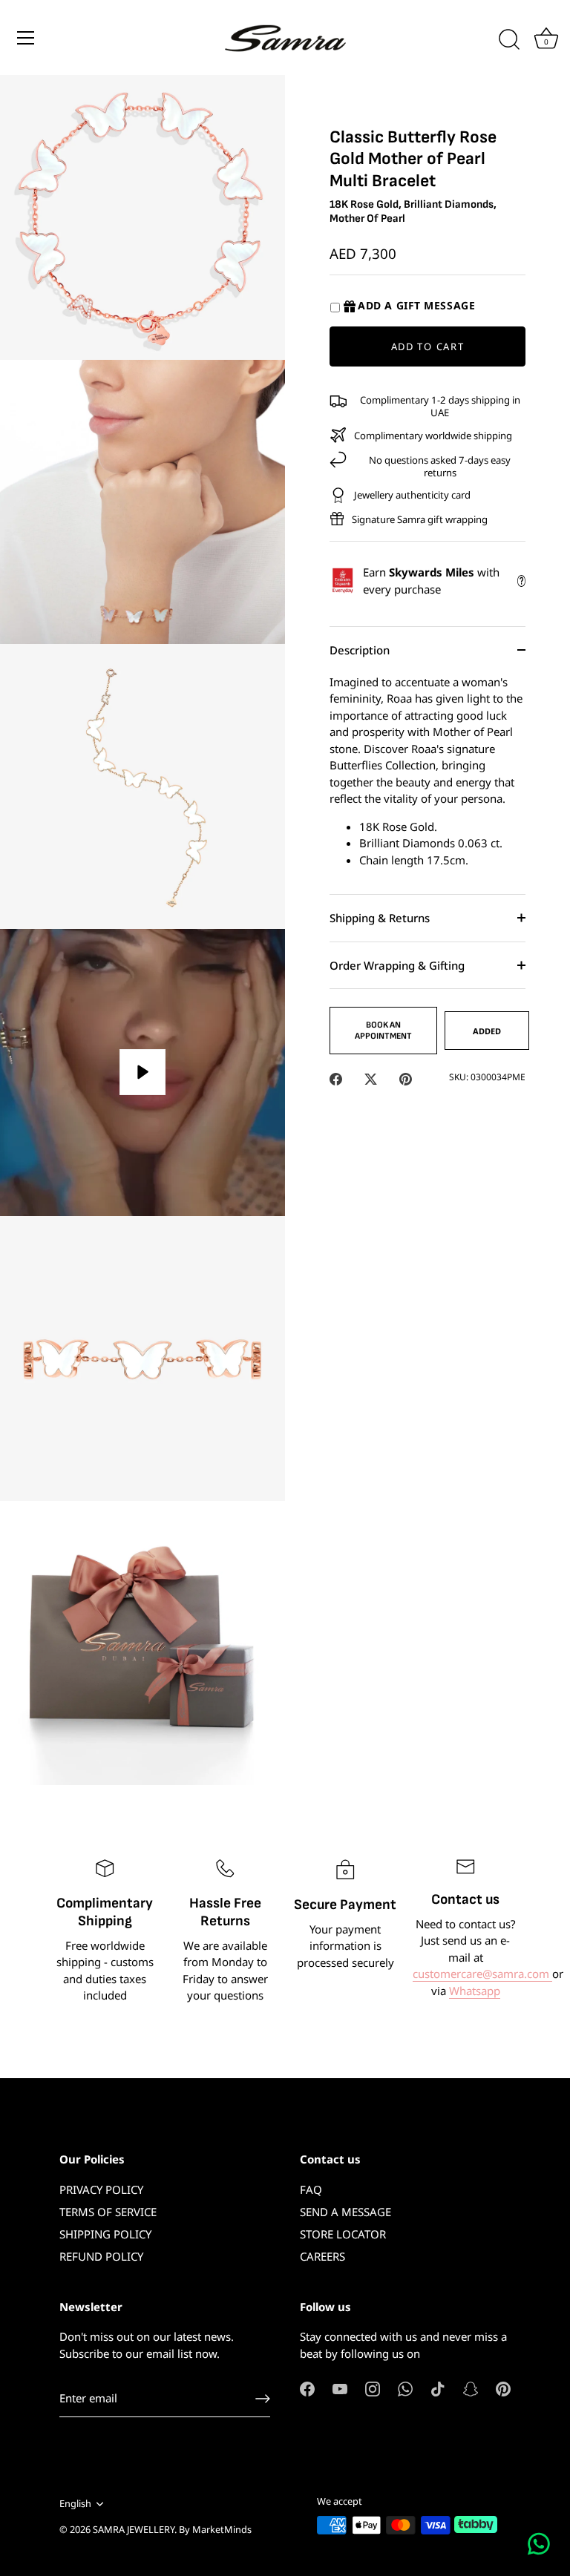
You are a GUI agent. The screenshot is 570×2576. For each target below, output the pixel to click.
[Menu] (26, 38)
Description (360, 650)
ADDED (487, 1031)
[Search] (509, 40)
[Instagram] (373, 2388)
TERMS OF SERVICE (108, 2212)
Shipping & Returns (380, 918)
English (75, 2504)
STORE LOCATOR (343, 2234)
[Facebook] (307, 2388)
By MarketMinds (215, 2529)
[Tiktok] (438, 2388)
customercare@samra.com (482, 1974)
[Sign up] (263, 2399)
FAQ (311, 2189)
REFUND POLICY (101, 2256)
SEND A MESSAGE (345, 2212)
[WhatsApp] (405, 2388)
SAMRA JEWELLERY (134, 2529)
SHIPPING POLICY (105, 2234)
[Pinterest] (503, 2388)
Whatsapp (475, 1991)
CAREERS (322, 2256)
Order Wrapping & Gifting (397, 965)
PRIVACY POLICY (101, 2189)
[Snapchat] (471, 2388)
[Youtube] (340, 2388)
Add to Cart (428, 346)
